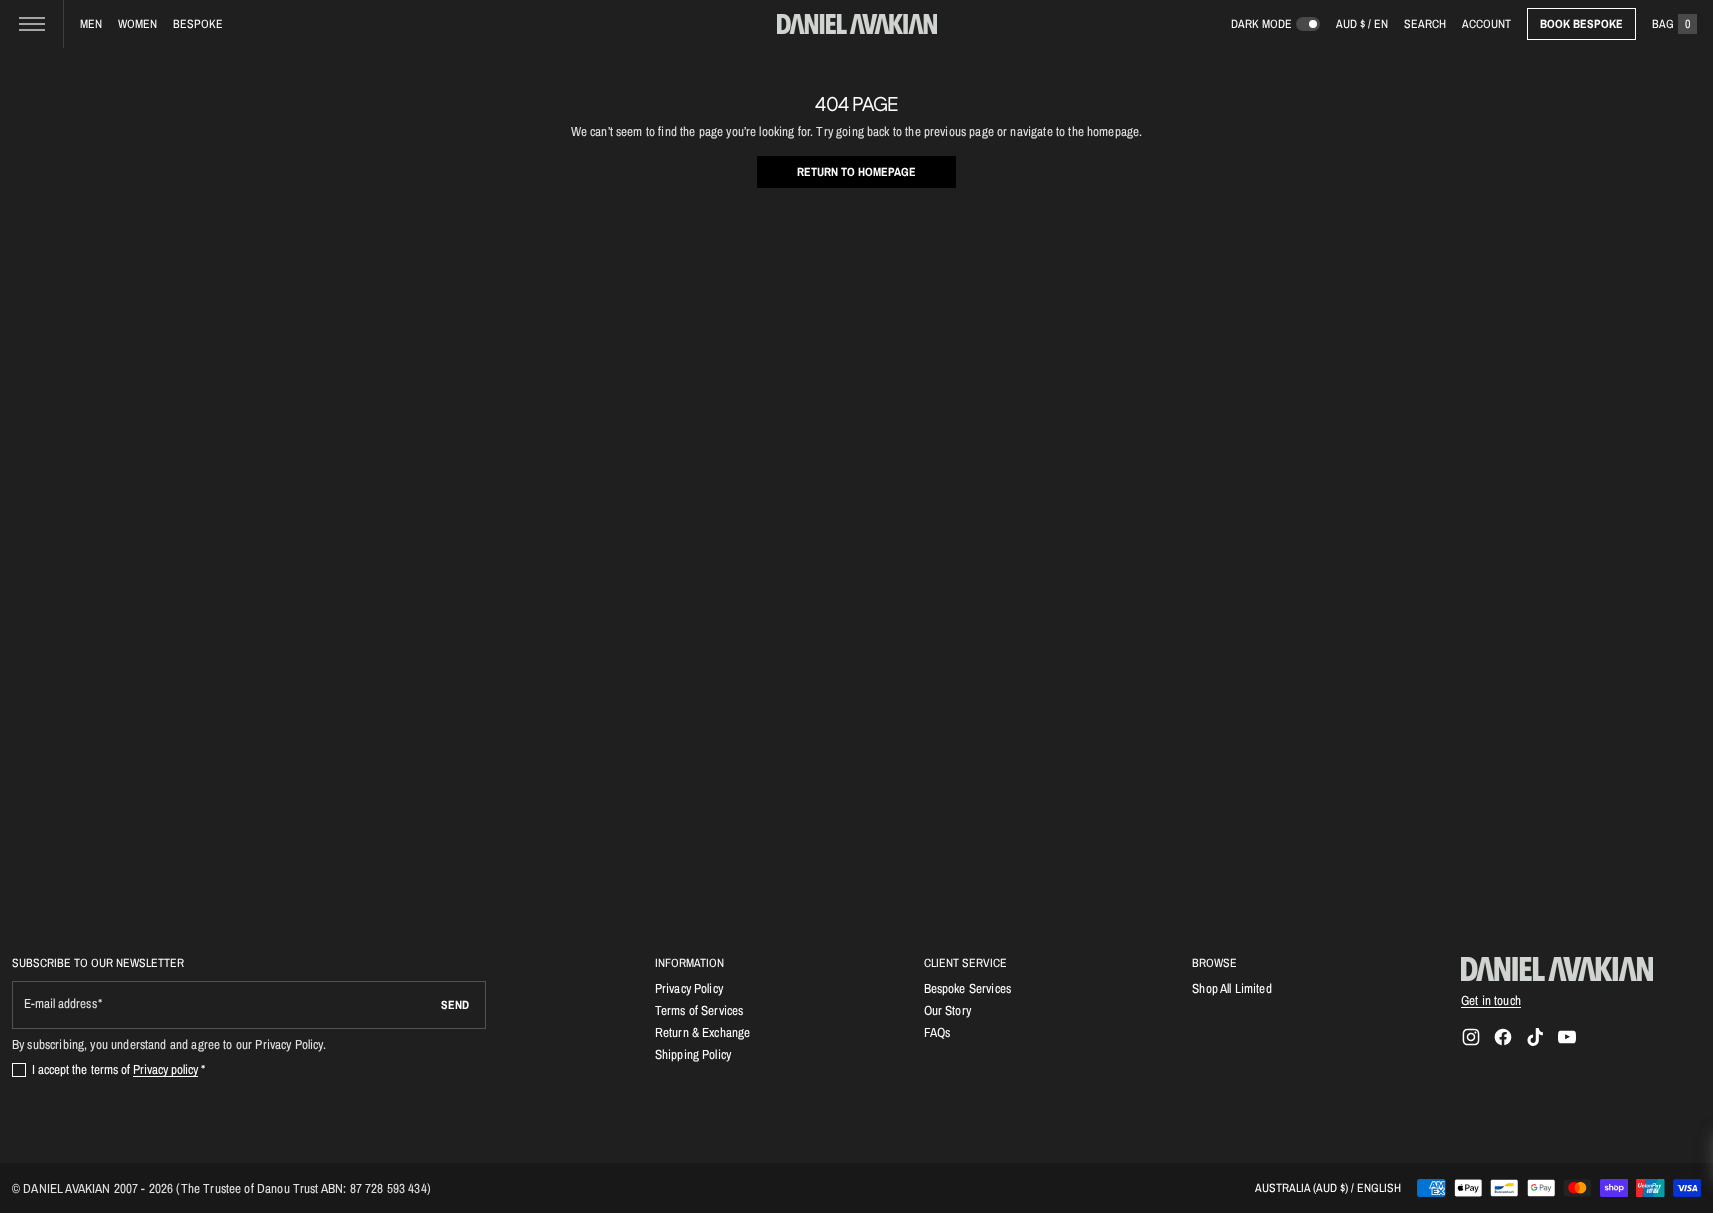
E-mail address (60, 1003)
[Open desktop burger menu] (32, 24)
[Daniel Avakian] (1557, 969)
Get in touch (1491, 1000)
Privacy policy (166, 1069)
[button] (1425, 24)
